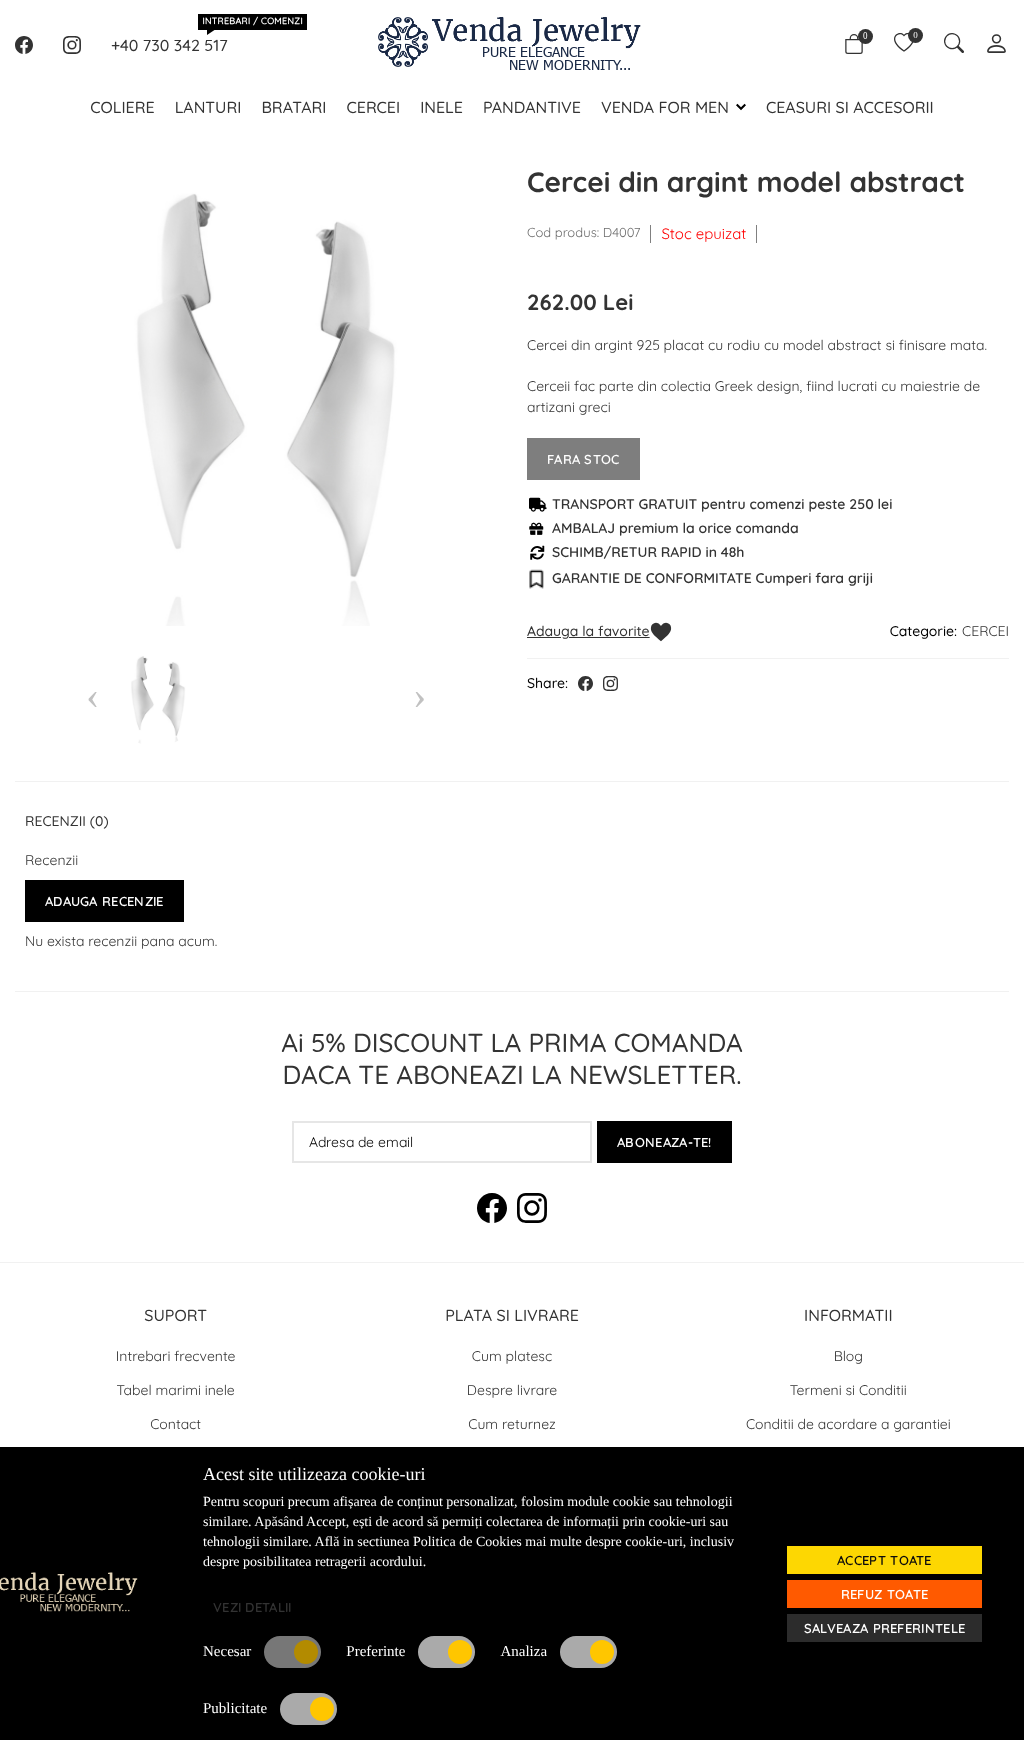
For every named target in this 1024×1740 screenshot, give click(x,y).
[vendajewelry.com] (142, 1591)
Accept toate (884, 1560)
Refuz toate (884, 1594)
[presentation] (92, 696)
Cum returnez (512, 1424)
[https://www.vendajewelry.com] (512, 45)
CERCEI (373, 107)
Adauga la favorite (588, 631)
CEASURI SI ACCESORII (850, 107)
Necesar (227, 1652)
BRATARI (293, 107)
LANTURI (208, 107)
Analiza (523, 1652)
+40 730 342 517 (169, 44)
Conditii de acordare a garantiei (848, 1424)
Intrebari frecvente (176, 1356)
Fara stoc (583, 459)
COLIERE (122, 107)
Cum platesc (512, 1356)
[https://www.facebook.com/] (24, 45)
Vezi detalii (252, 1607)
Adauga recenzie (104, 901)
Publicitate (235, 1709)
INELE (441, 107)
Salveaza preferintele (884, 1628)
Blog (848, 1356)
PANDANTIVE (532, 107)
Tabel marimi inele (176, 1390)
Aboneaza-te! (664, 1142)
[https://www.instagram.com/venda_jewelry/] (72, 45)
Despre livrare (512, 1390)
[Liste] (904, 45)
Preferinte (375, 1652)
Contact (175, 1424)
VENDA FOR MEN (665, 107)
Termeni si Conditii (848, 1390)
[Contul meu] (996, 45)
